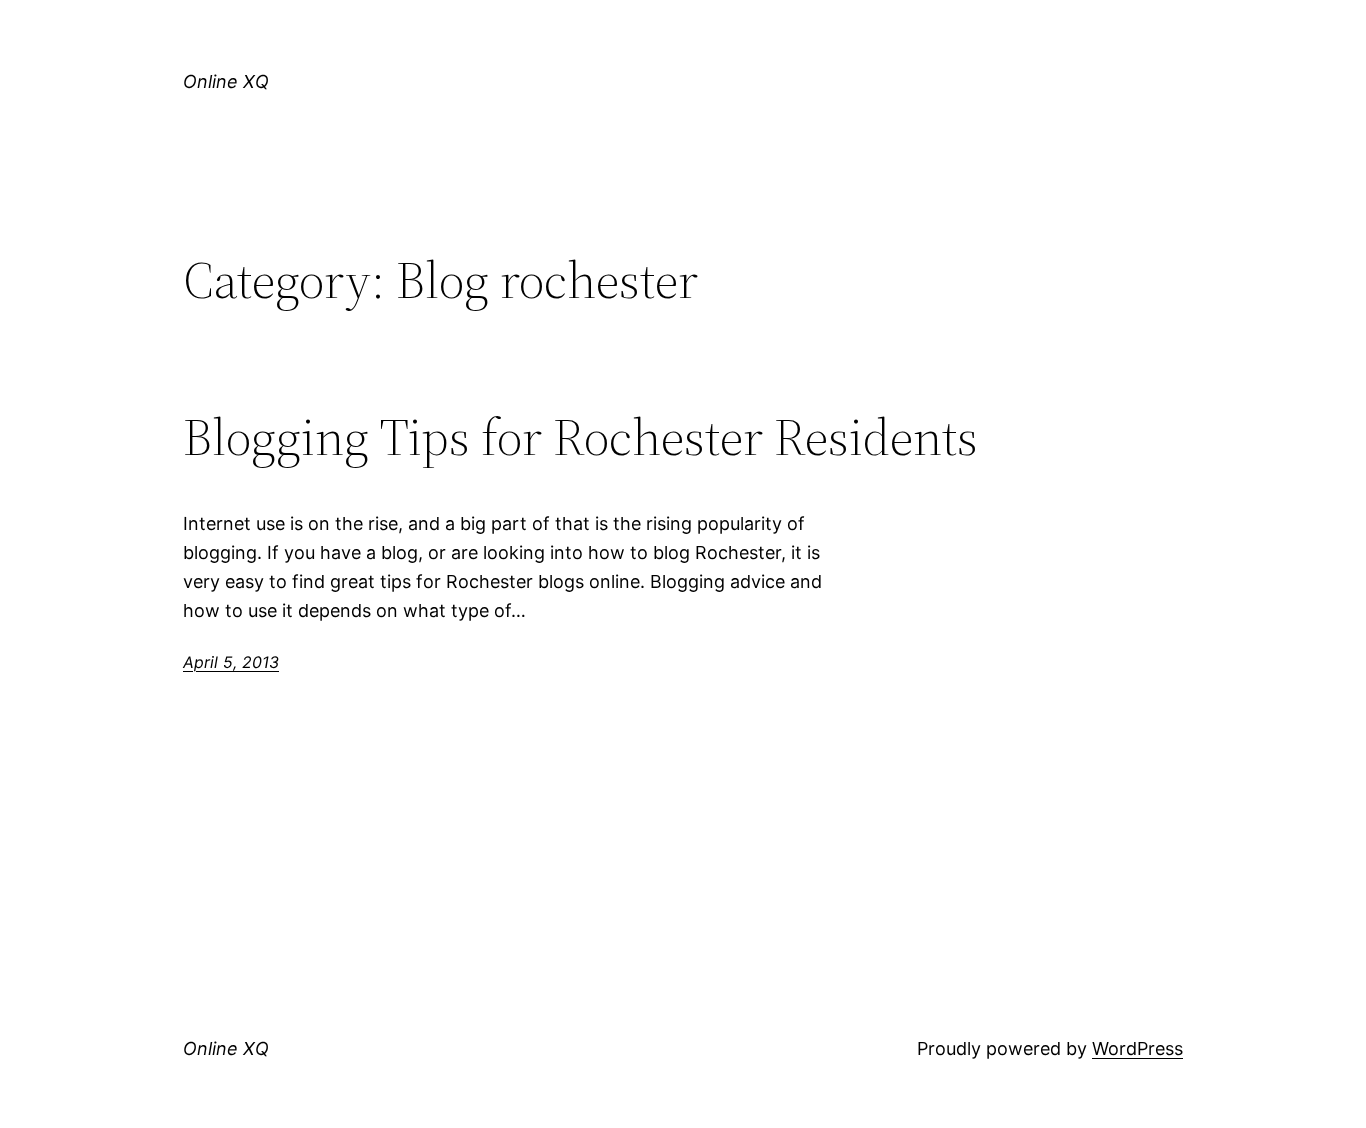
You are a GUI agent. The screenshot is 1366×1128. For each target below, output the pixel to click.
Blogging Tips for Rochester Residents (580, 437)
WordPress (1137, 1048)
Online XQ (226, 81)
